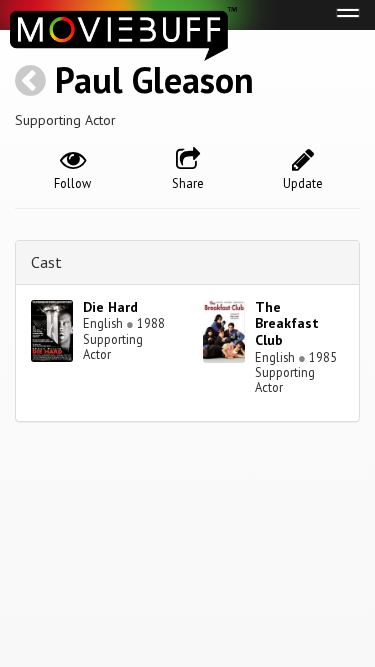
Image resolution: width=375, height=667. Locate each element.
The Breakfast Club (287, 324)
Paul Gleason (154, 79)
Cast (46, 262)
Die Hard (110, 307)
